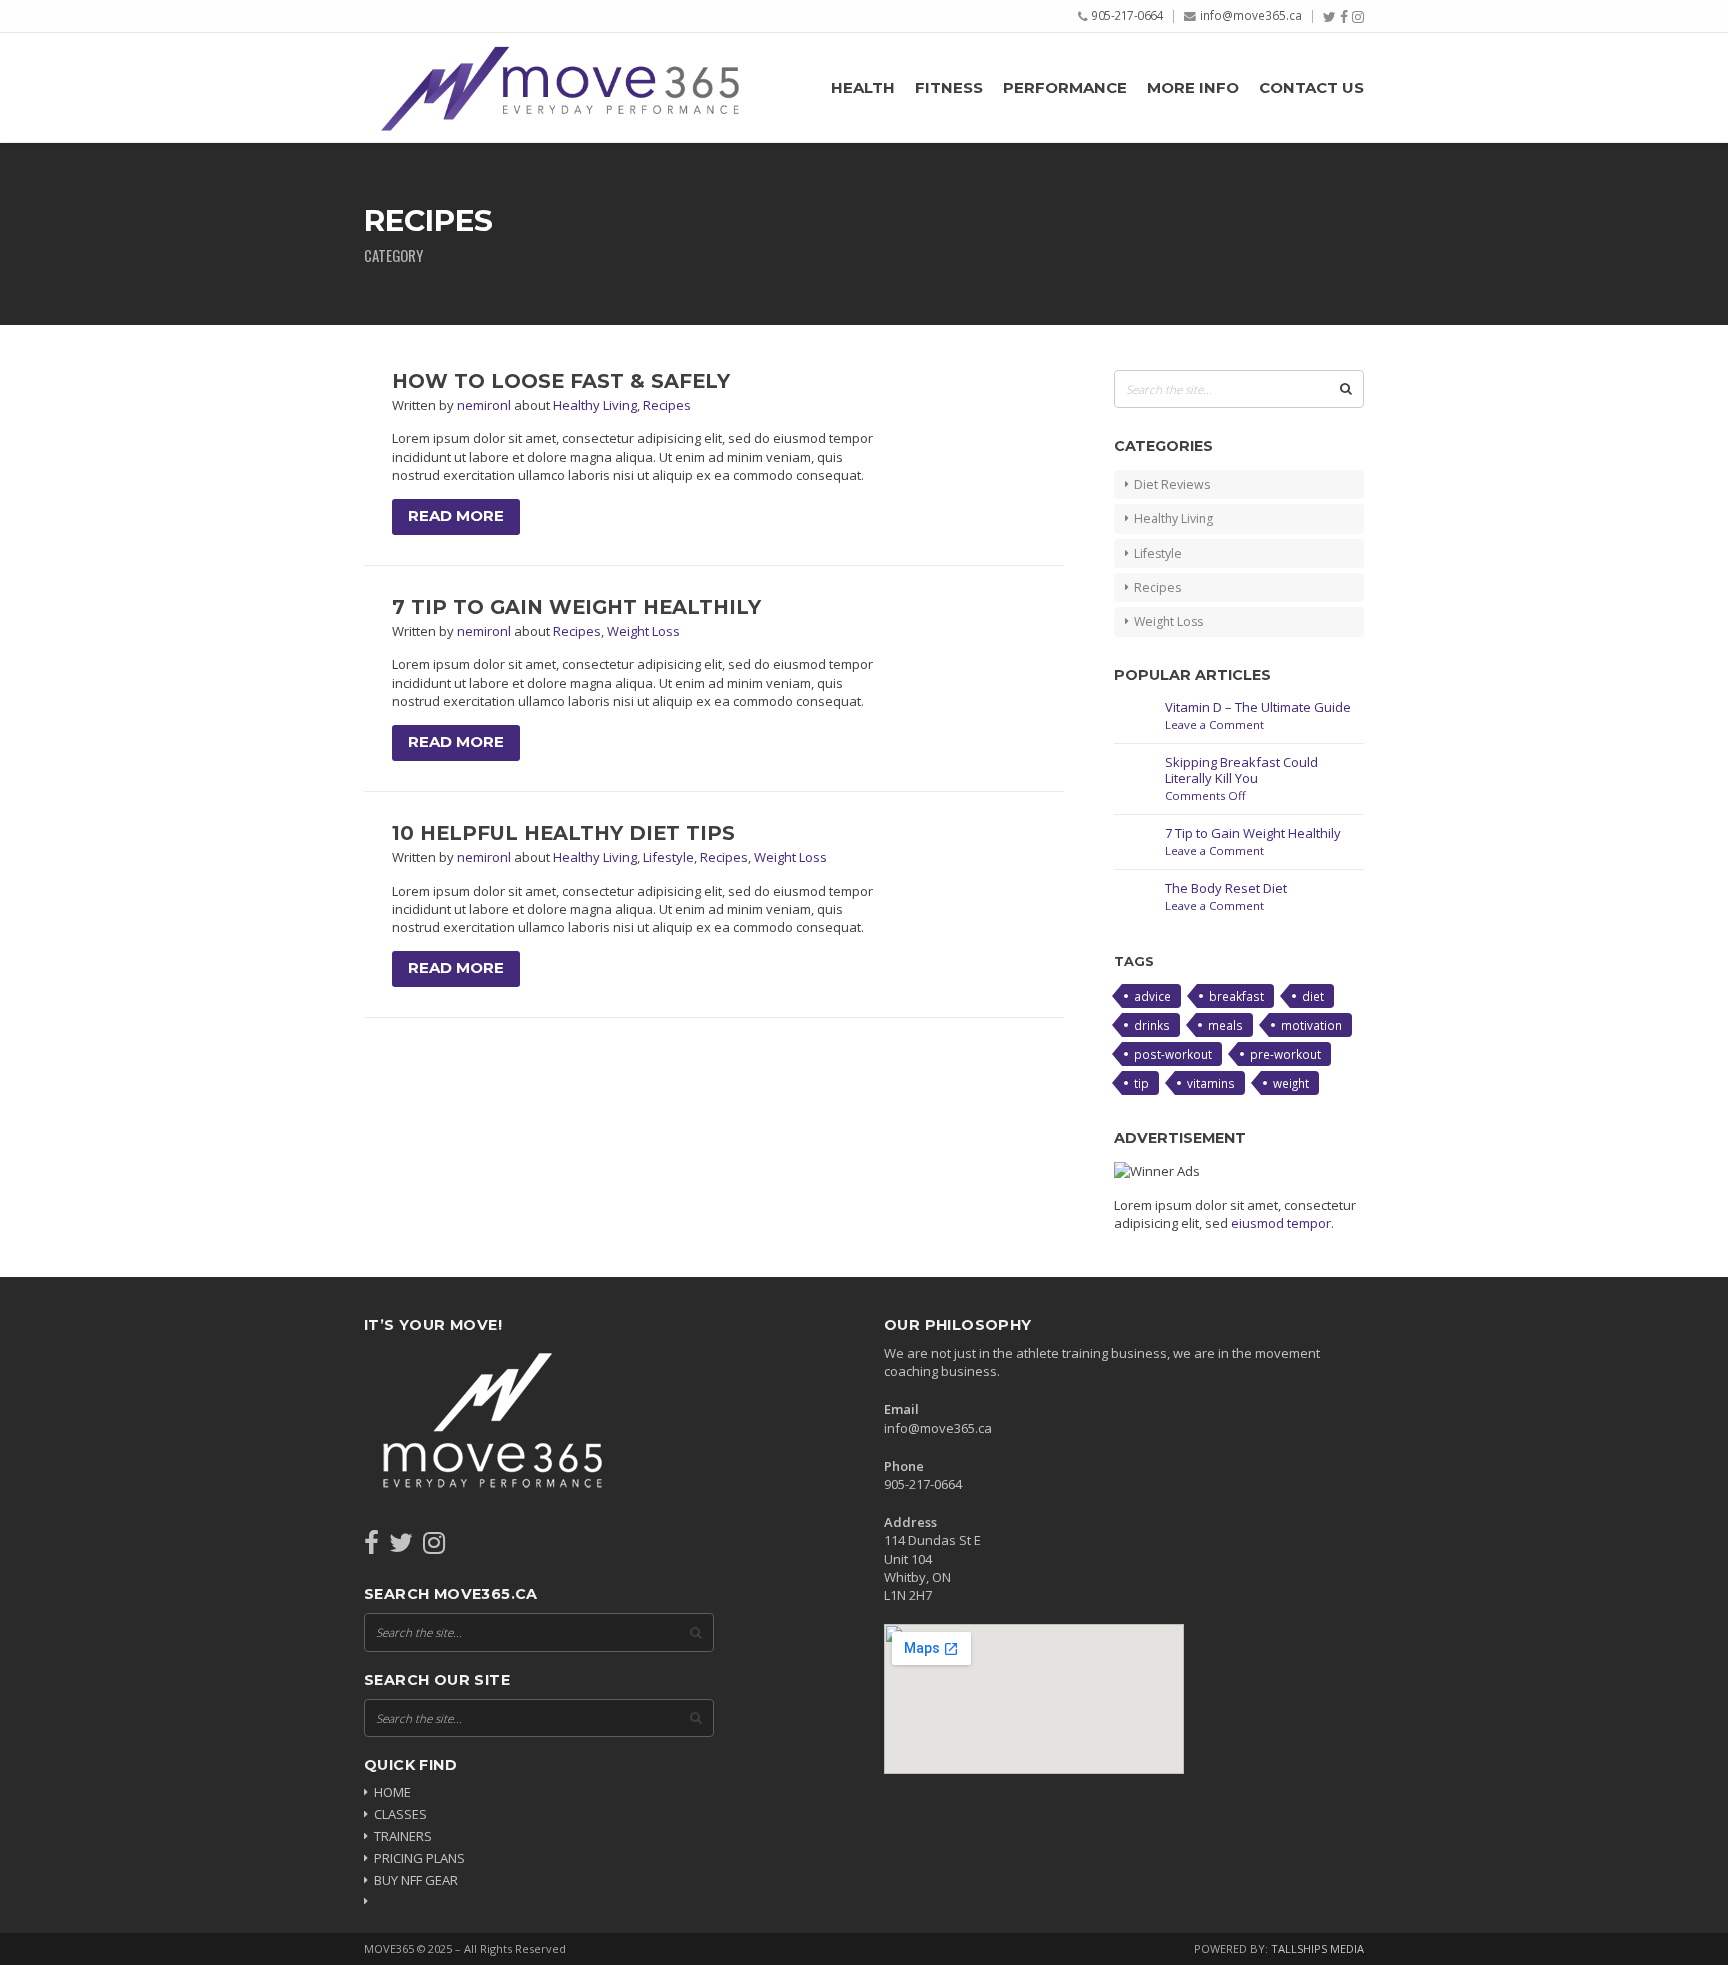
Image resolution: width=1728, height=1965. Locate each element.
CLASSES (400, 1814)
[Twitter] (1329, 17)
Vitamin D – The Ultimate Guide (1258, 707)
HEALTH (863, 88)
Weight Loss (643, 631)
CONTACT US (1311, 88)
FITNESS (949, 88)
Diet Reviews (1172, 484)
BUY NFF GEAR (416, 1880)
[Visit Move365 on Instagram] (434, 1547)
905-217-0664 (1127, 15)
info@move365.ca (1251, 15)
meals (1225, 1025)
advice (1152, 996)
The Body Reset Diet (1226, 888)
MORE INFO (1193, 88)
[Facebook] (1344, 17)
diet (1313, 996)
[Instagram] (1358, 17)
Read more (456, 516)
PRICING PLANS (419, 1858)
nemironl (485, 405)
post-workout (1173, 1054)
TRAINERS (403, 1836)
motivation (1311, 1025)
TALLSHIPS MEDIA (1317, 1948)
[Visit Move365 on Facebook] (371, 1547)
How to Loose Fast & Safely (561, 381)
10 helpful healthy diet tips (563, 833)
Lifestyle (668, 857)
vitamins (1211, 1083)
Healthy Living (595, 405)
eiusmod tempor (1281, 1223)
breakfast (1236, 996)
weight (1291, 1083)
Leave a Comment (1214, 724)
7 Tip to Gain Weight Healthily (576, 607)
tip (1141, 1083)
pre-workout (1285, 1054)
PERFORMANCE (1065, 88)
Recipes (667, 405)
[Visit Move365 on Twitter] (401, 1547)
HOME (392, 1792)
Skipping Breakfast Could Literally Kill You (1241, 770)
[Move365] (559, 87)
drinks (1152, 1025)
